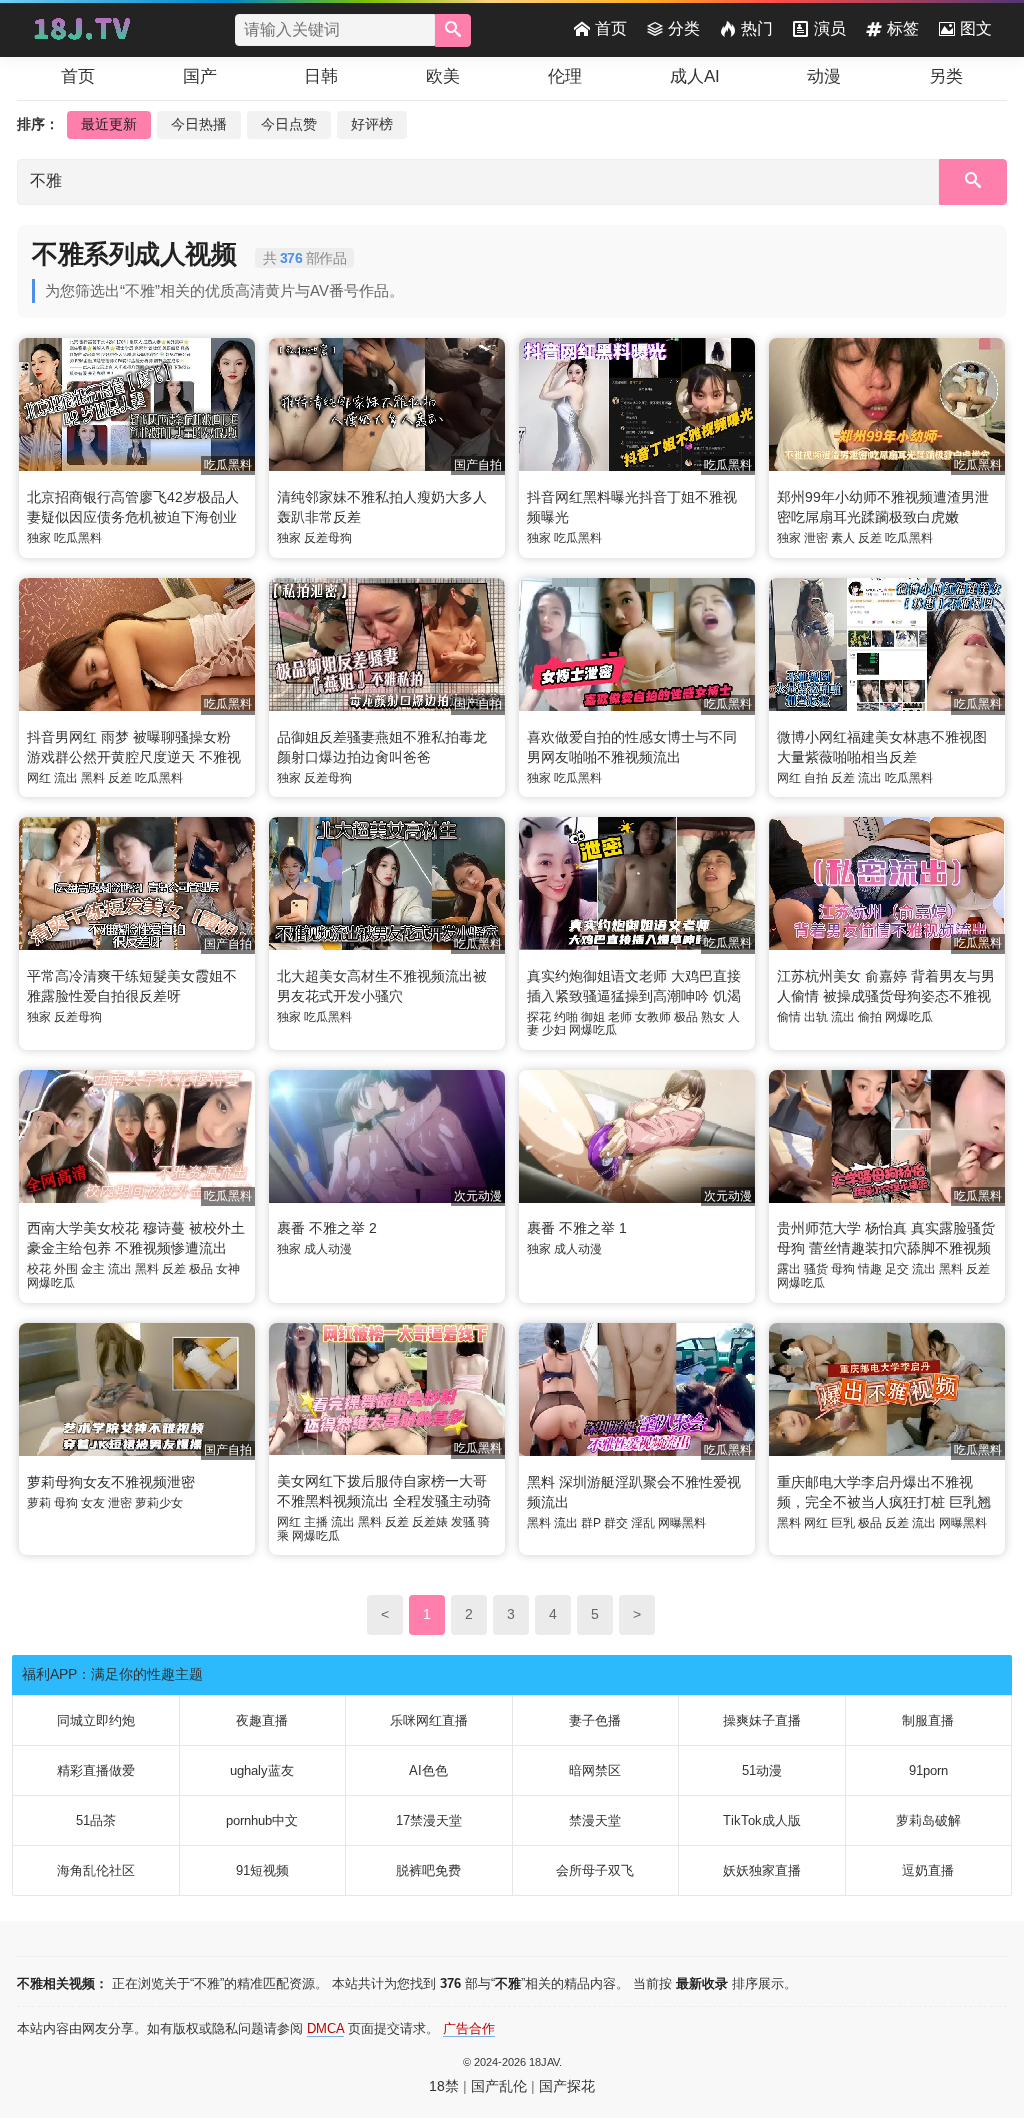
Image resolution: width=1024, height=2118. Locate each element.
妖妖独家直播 (762, 1870)
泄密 (816, 538)
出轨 (816, 1017)
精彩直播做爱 (96, 1770)
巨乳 (843, 1523)
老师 (620, 1017)
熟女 (713, 1017)
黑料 (93, 778)
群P (591, 1523)
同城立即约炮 (96, 1720)
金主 (93, 1269)
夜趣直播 (262, 1720)
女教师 (653, 1017)
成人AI (695, 76)
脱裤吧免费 (428, 1870)
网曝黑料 (682, 1523)
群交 (616, 1523)
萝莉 (39, 1503)
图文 (976, 28)
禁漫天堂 (595, 1820)
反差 (870, 538)
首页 (611, 28)
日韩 (321, 76)
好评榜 (372, 124)
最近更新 (109, 124)
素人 (843, 538)
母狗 (843, 1269)
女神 (228, 1269)
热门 (757, 28)
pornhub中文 (262, 1820)
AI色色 (428, 1770)
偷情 (789, 1017)
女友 (93, 1503)
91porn (928, 1770)
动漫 (824, 76)
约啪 (566, 1017)
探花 (539, 1017)
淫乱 (643, 1523)
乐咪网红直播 (429, 1720)
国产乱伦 (499, 2086)
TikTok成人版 (762, 1820)
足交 (897, 1269)
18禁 (444, 2086)
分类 (684, 28)
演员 (830, 28)
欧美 (443, 76)
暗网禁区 (595, 1770)
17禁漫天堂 (429, 1820)
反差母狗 (328, 538)
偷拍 (870, 1017)
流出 (66, 778)
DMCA (325, 2028)
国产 (200, 76)
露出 (789, 1269)
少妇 (554, 1030)
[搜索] (453, 30)
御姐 (593, 1017)
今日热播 (199, 124)
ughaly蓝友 (262, 1770)
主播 (316, 1522)
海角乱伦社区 (96, 1870)
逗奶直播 (928, 1870)
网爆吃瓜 (593, 1030)
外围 (66, 1269)
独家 (39, 538)
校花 (39, 1269)
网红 (39, 778)
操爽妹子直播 (762, 1720)
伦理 (565, 76)
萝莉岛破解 (928, 1820)
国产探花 (567, 2086)
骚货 (816, 1269)
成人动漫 (328, 1249)
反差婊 (430, 1522)
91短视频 (262, 1870)
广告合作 (469, 2028)
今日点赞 (289, 124)
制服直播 (928, 1720)
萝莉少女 (159, 1503)
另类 (946, 76)
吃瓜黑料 (78, 538)
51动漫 (762, 1770)
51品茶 (96, 1820)
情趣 (870, 1269)
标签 (903, 28)
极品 (686, 1017)
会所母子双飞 (595, 1870)
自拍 (816, 778)
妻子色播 (595, 1720)
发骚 (463, 1522)
